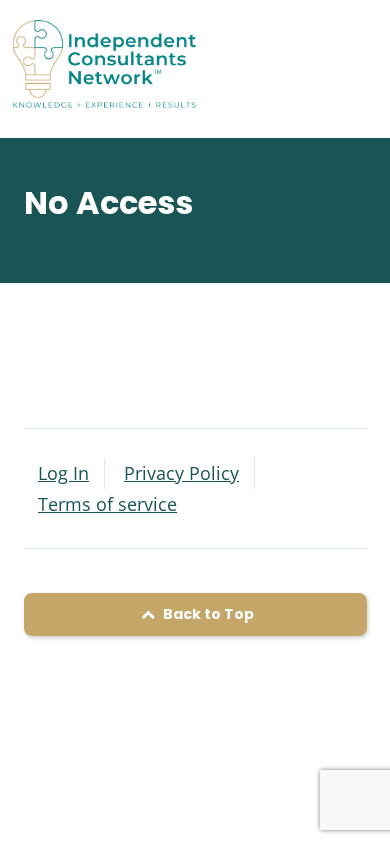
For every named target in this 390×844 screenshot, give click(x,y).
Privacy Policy (181, 473)
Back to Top (207, 614)
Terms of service (107, 504)
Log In (63, 473)
